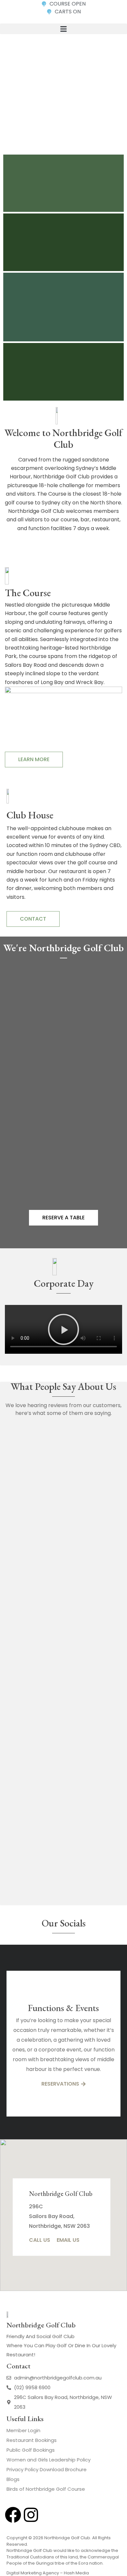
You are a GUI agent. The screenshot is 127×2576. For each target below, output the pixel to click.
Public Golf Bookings (31, 2450)
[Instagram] (31, 2515)
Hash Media (76, 2573)
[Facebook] (13, 2515)
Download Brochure (63, 2469)
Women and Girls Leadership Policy (49, 2460)
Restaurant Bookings (32, 2440)
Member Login (23, 2430)
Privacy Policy (23, 2469)
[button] (63, 29)
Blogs (13, 2479)
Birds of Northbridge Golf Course (46, 2489)
